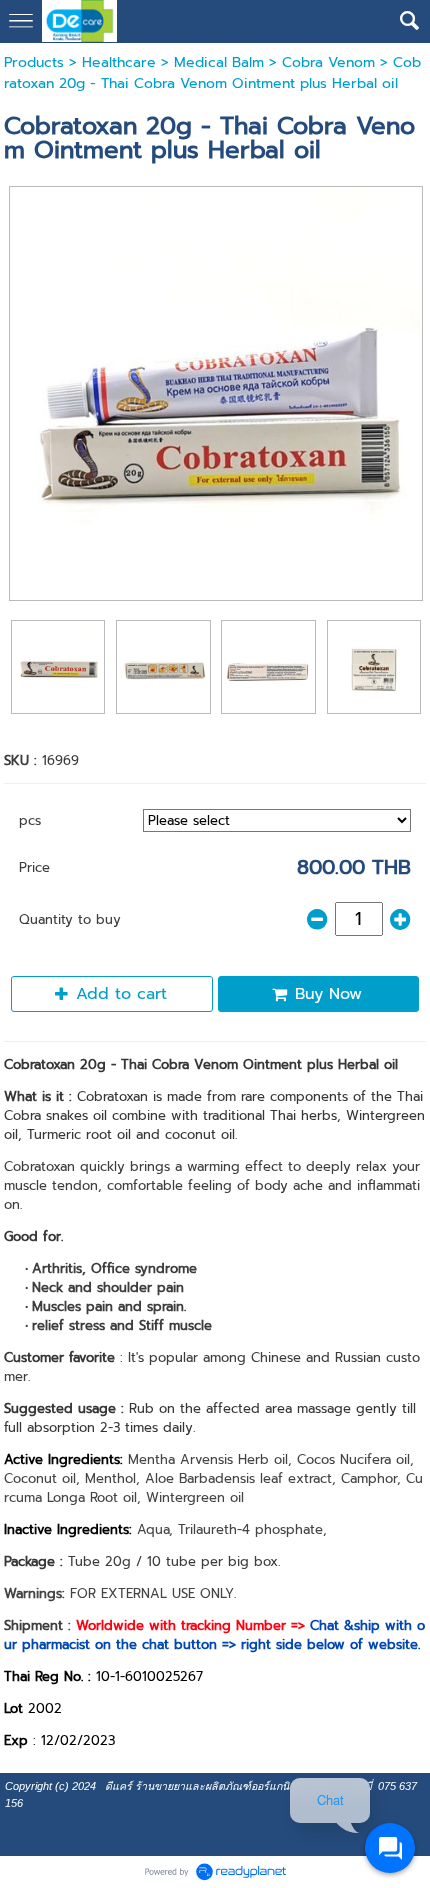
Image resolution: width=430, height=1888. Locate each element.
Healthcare (119, 62)
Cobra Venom (328, 62)
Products (34, 62)
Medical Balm (219, 62)
